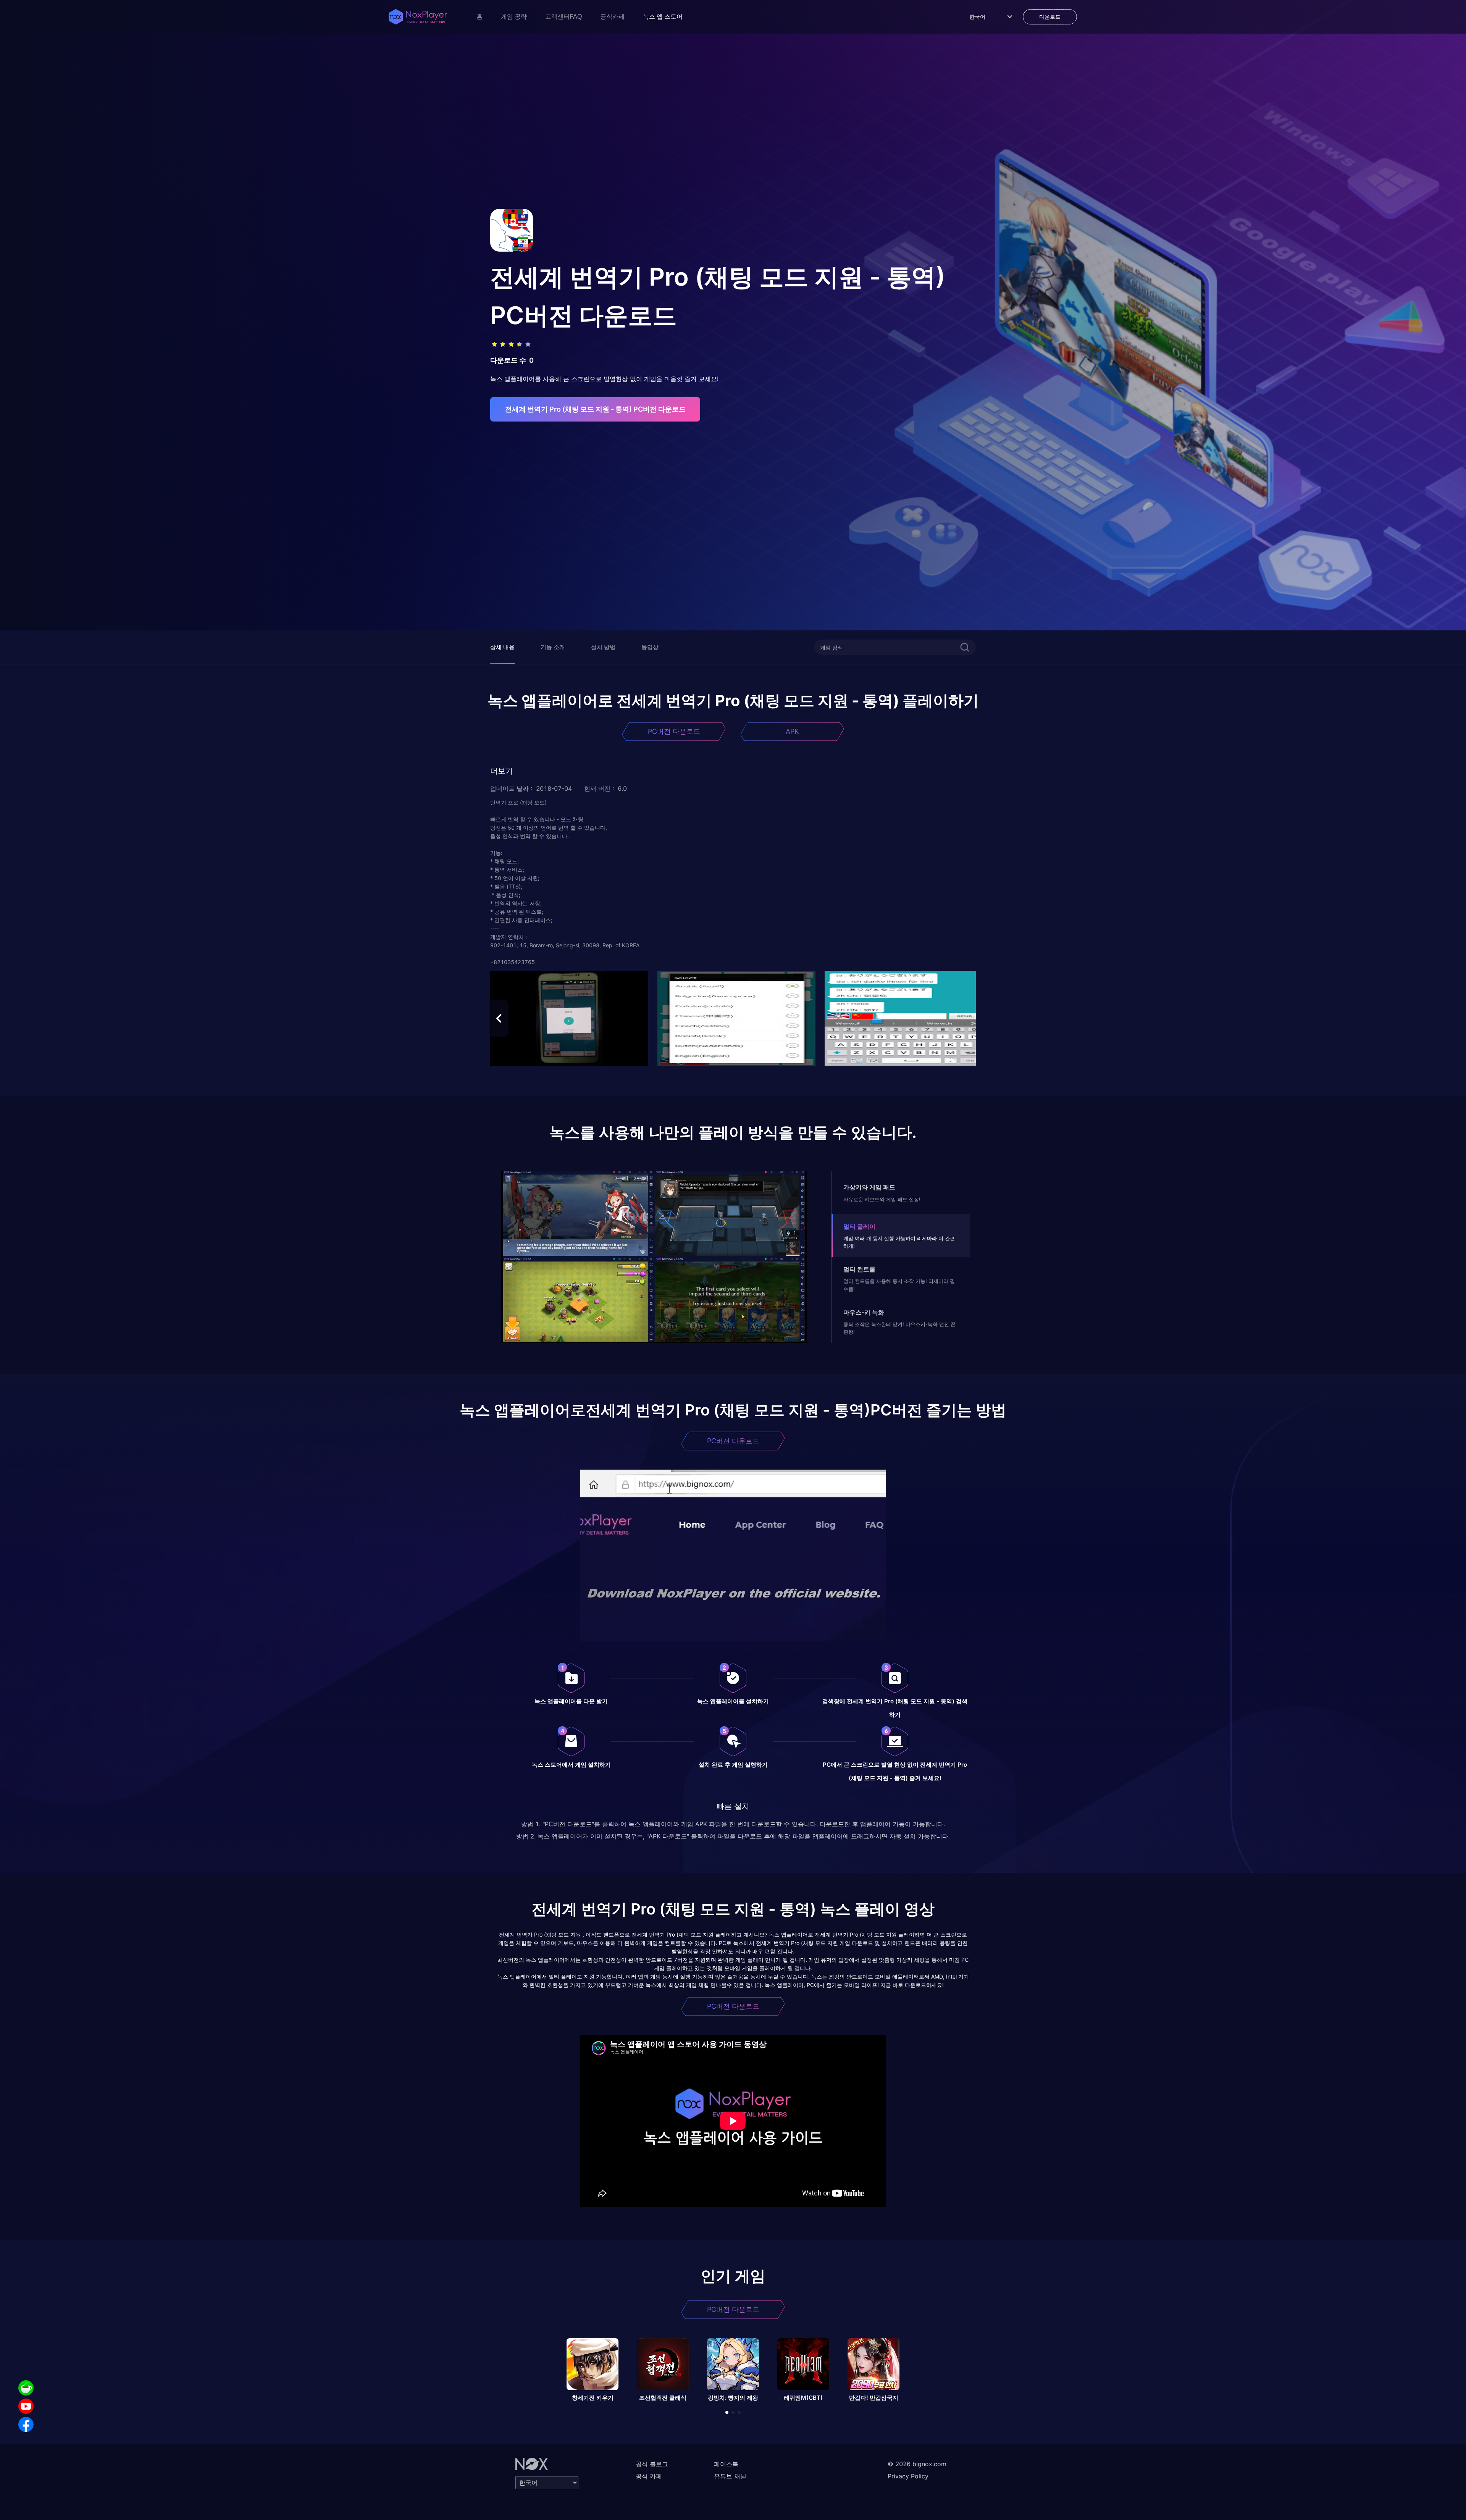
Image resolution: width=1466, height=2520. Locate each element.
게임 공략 (514, 17)
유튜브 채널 (730, 2476)
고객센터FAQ (563, 17)
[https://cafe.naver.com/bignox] (26, 2388)
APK (792, 731)
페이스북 (726, 2464)
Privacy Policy (908, 2476)
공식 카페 (649, 2476)
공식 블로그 (652, 2464)
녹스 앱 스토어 (663, 17)
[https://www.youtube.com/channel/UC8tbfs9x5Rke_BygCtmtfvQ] (26, 2406)
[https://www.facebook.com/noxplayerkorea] (26, 2425)
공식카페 (612, 17)
